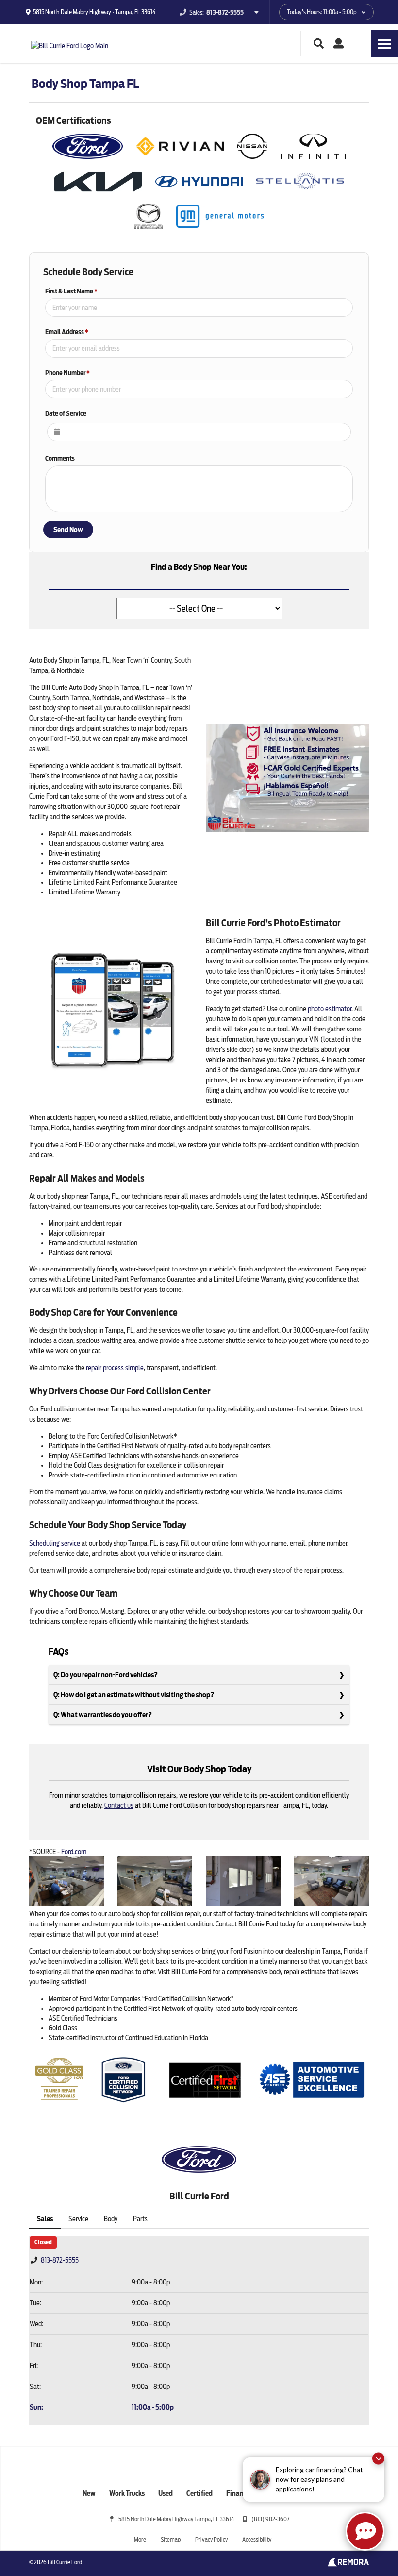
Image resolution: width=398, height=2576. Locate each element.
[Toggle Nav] (384, 43)
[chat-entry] (365, 2531)
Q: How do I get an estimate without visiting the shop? (134, 1695)
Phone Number (67, 373)
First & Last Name (71, 291)
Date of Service (66, 414)
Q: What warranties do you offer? (103, 1715)
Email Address (67, 332)
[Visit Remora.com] (348, 2564)
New (89, 2493)
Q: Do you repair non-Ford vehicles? (106, 1675)
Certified (199, 2493)
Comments (60, 458)
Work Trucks (127, 2493)
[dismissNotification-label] (378, 2462)
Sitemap (171, 2539)
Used (166, 2493)
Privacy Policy (211, 2539)
